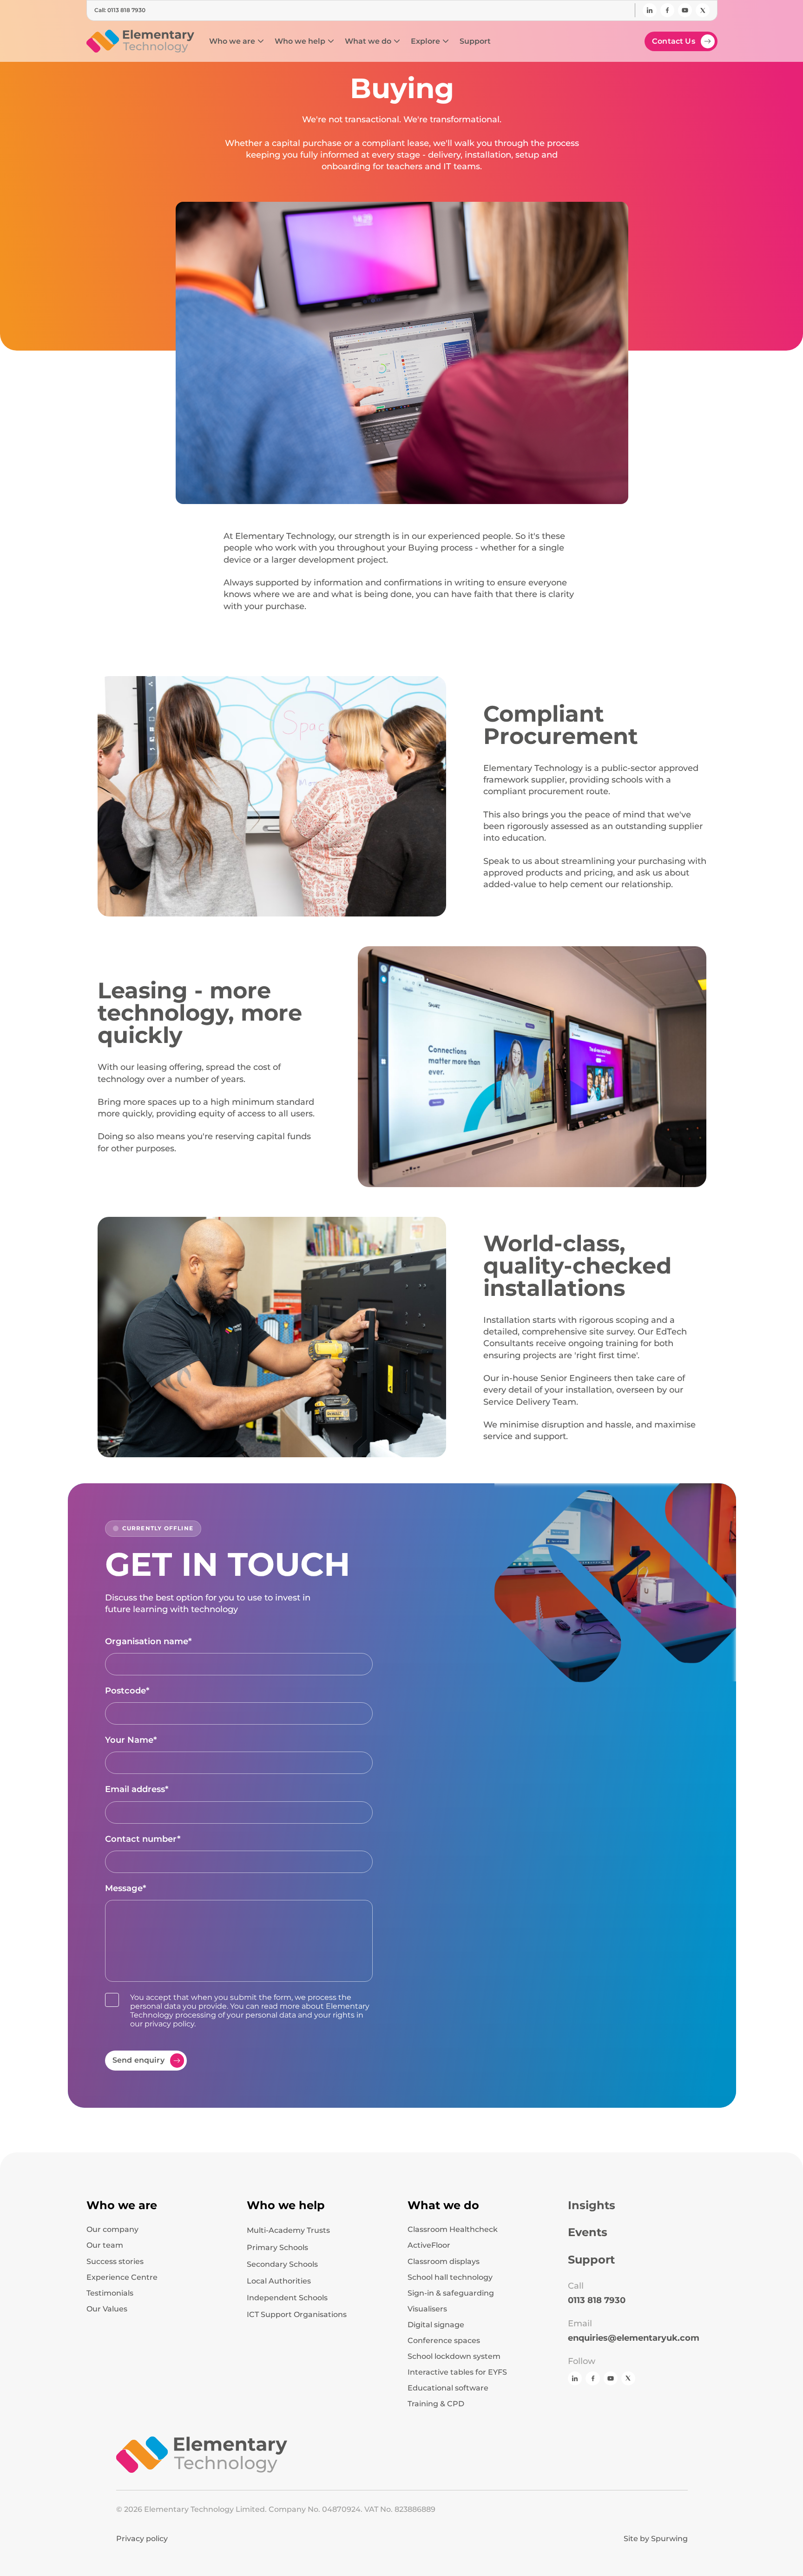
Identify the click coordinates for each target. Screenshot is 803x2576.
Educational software (448, 2388)
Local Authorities (279, 2281)
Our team (105, 2245)
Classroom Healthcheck (453, 2230)
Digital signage (436, 2325)
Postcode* (127, 1691)
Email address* (137, 1789)
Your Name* (131, 1740)
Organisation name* (148, 1641)
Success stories (115, 2262)
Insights (592, 2205)
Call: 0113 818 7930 (120, 10)
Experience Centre (122, 2277)
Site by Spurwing (656, 2539)
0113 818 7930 (597, 2300)
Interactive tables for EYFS (457, 2372)
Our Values (107, 2309)
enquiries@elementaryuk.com (634, 2338)
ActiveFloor (429, 2245)
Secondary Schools (282, 2264)
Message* (126, 1888)
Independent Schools (287, 2298)
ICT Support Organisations (297, 2314)
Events (588, 2232)
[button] (236, 41)
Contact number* (143, 1839)
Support (591, 2260)
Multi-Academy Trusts (288, 2230)
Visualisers (427, 2309)
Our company (112, 2230)
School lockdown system (454, 2357)
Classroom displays (444, 2262)
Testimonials (110, 2293)
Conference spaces (444, 2341)
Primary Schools (277, 2247)
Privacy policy (142, 2539)
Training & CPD (436, 2404)
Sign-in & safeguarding (451, 2293)
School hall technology (450, 2277)
